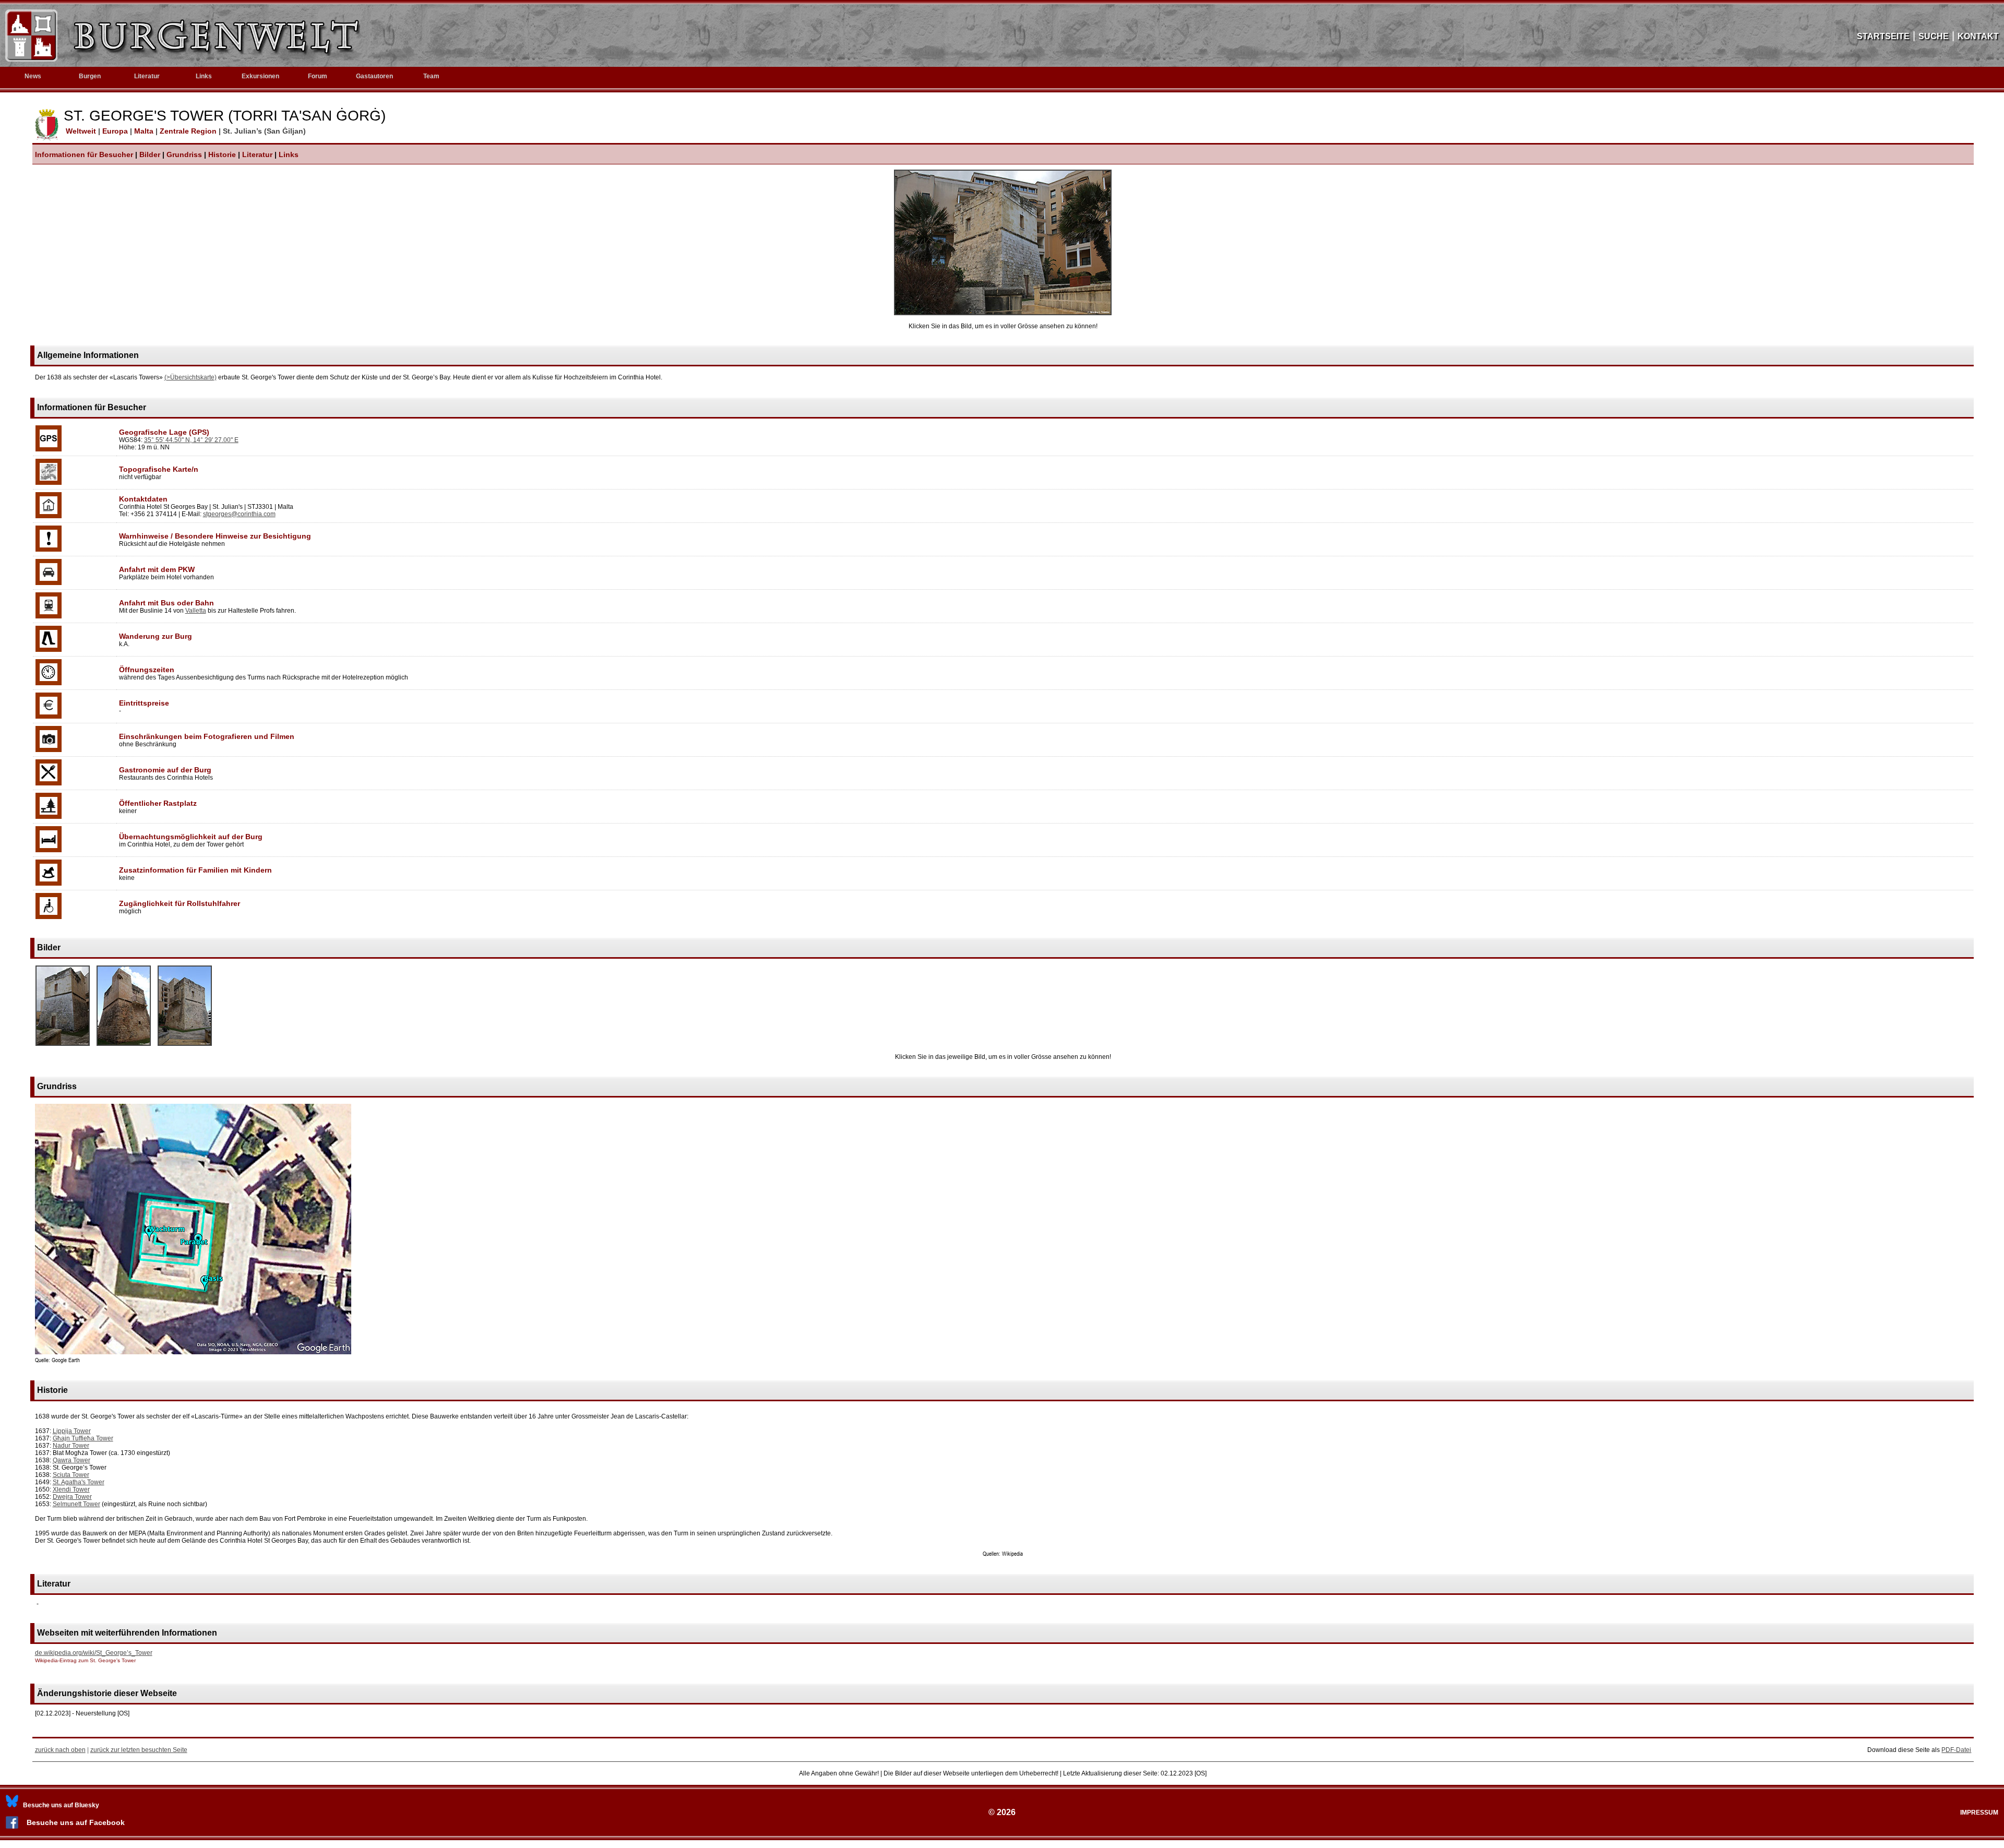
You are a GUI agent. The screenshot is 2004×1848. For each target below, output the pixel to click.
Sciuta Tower (71, 1475)
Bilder (150, 154)
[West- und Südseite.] (124, 1046)
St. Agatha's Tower (79, 1482)
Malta (145, 131)
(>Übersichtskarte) (190, 377)
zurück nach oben (60, 1750)
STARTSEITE (1883, 36)
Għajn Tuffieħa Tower (83, 1438)
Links (204, 76)
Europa (116, 131)
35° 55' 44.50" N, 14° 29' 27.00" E (191, 440)
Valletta (196, 611)
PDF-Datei (1956, 1750)
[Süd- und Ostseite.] (185, 1046)
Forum (318, 76)
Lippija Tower (72, 1431)
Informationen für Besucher (84, 154)
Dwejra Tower (72, 1497)
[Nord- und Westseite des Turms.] (63, 1046)
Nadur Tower (71, 1446)
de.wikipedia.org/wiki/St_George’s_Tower (94, 1653)
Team (431, 76)
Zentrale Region (189, 131)
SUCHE (1934, 36)
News (33, 76)
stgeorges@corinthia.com (239, 514)
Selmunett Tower (76, 1504)
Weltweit (80, 131)
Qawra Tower (71, 1460)
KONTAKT (1978, 36)
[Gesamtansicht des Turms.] (1003, 313)
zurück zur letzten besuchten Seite (139, 1750)
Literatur (257, 154)
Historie (222, 154)
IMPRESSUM (1979, 1813)
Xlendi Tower (71, 1489)
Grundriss (184, 154)
